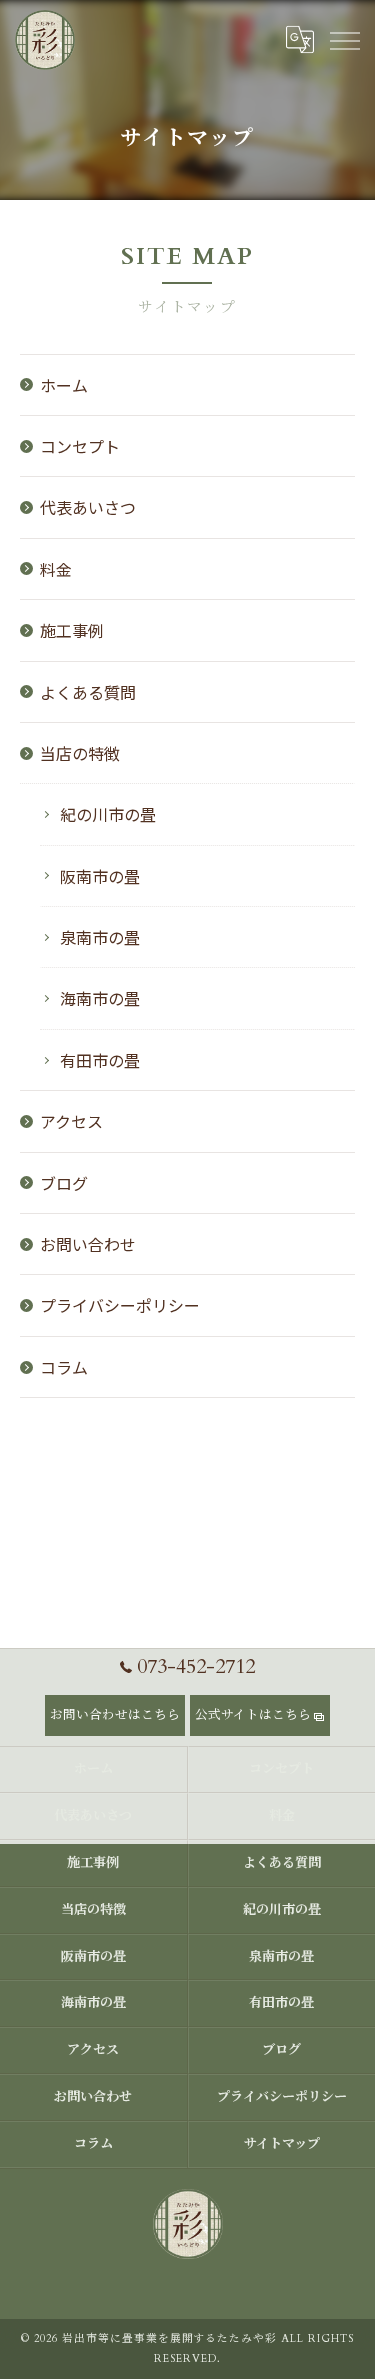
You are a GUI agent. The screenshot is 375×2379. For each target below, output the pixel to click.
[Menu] (344, 40)
